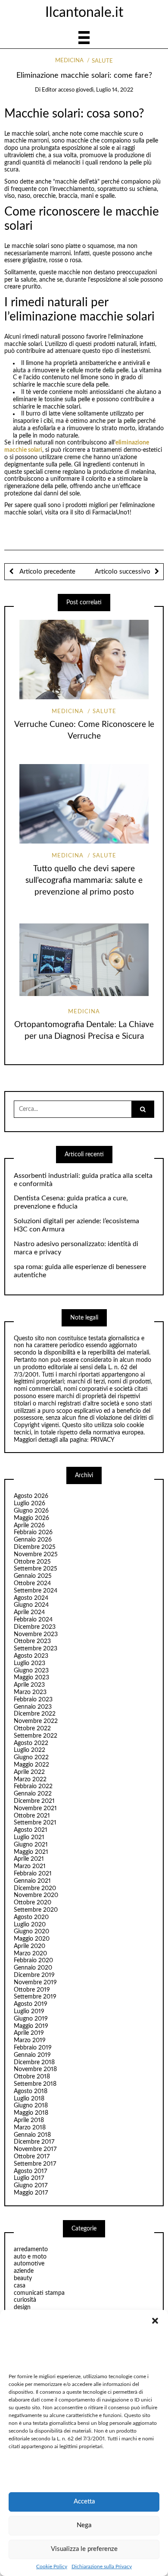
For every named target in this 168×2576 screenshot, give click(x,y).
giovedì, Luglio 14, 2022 (104, 90)
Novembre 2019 (35, 1983)
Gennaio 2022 (33, 1794)
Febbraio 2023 (33, 1700)
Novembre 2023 (36, 1634)
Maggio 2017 (31, 2193)
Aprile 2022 (29, 1772)
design (22, 2307)
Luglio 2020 (30, 1925)
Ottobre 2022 (32, 1729)
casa (20, 2286)
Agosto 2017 (30, 2171)
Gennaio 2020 (33, 1968)
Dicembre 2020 (35, 1888)
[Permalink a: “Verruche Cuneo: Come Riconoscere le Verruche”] (84, 659)
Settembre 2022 (36, 1736)
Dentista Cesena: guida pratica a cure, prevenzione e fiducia (71, 1202)
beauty (23, 2278)
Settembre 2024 (36, 1591)
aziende (24, 2271)
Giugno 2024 (31, 1605)
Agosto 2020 (31, 1917)
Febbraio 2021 (33, 1874)
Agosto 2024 (31, 1598)
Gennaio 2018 (32, 2135)
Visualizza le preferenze (84, 2549)
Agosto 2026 (31, 1496)
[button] (155, 2321)
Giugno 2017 (31, 2186)
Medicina (69, 61)
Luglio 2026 (30, 1504)
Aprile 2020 (30, 1946)
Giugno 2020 (31, 1932)
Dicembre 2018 (34, 2062)
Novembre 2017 (35, 2149)
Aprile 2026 (29, 1526)
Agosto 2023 (31, 1656)
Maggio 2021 (31, 1852)
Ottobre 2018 (32, 2077)
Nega (84, 2525)
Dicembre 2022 (35, 1714)
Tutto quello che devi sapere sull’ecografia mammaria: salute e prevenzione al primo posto (84, 880)
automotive (29, 2264)
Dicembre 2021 (34, 1801)
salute (102, 61)
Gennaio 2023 (33, 1707)
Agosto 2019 (31, 2004)
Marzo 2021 (30, 1866)
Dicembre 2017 (34, 2142)
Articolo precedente (47, 572)
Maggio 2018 (31, 2113)
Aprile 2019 (29, 2033)
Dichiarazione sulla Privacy (102, 2566)
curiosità (25, 2300)
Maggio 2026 (31, 1518)
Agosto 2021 (31, 1830)
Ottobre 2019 (32, 1990)
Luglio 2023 (30, 1663)
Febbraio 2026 (33, 1532)
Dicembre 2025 (35, 1547)
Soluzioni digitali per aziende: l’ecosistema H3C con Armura (76, 1225)
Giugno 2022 (31, 1758)
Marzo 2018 (30, 2128)
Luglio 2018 (29, 2099)
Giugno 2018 (31, 2106)
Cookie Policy (52, 2566)
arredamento (31, 2249)
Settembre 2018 (35, 2084)
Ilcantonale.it (84, 13)
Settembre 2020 (36, 1910)
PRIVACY (103, 1440)
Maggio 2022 (31, 1765)
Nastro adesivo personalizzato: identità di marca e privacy (76, 1248)
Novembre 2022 (36, 1721)
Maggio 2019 (31, 2026)
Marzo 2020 (30, 1954)
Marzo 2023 (30, 1692)
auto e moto (30, 2257)
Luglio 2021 (29, 1837)
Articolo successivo (123, 572)
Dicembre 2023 (35, 1627)
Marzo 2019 (30, 2040)
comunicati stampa (39, 2293)
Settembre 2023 (36, 1649)
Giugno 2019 (31, 2019)
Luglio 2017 (29, 2178)
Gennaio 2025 (33, 1576)
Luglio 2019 (29, 2011)
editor (49, 90)
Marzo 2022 (30, 1780)
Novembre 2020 (36, 1895)
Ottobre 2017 (32, 2157)
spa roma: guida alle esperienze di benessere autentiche (80, 1271)
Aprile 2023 (29, 1685)
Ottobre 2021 (32, 1816)
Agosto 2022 (31, 1743)
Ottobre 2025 (32, 1562)
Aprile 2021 (29, 1859)
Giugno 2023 (31, 1671)
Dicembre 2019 (34, 1975)
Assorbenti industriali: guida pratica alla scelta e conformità (83, 1180)
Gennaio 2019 (32, 2055)
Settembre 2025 (36, 1569)
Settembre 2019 (35, 1997)
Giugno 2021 (31, 1845)
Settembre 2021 (35, 1823)
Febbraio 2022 (33, 1786)
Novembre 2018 (35, 2069)
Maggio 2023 (31, 1678)
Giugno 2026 (31, 1511)
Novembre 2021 (35, 1808)
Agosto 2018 (31, 2091)
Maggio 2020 (32, 1939)
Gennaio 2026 (33, 1540)
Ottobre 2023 (32, 1641)
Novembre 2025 (36, 1554)
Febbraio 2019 (33, 2048)
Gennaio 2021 (32, 1881)
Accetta (84, 2501)
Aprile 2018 (29, 2120)
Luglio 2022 (30, 1750)
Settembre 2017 (35, 2164)
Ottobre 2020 (33, 1903)
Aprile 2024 (29, 1612)
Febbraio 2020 (33, 1961)
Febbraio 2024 (33, 1620)
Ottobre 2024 (32, 1583)
